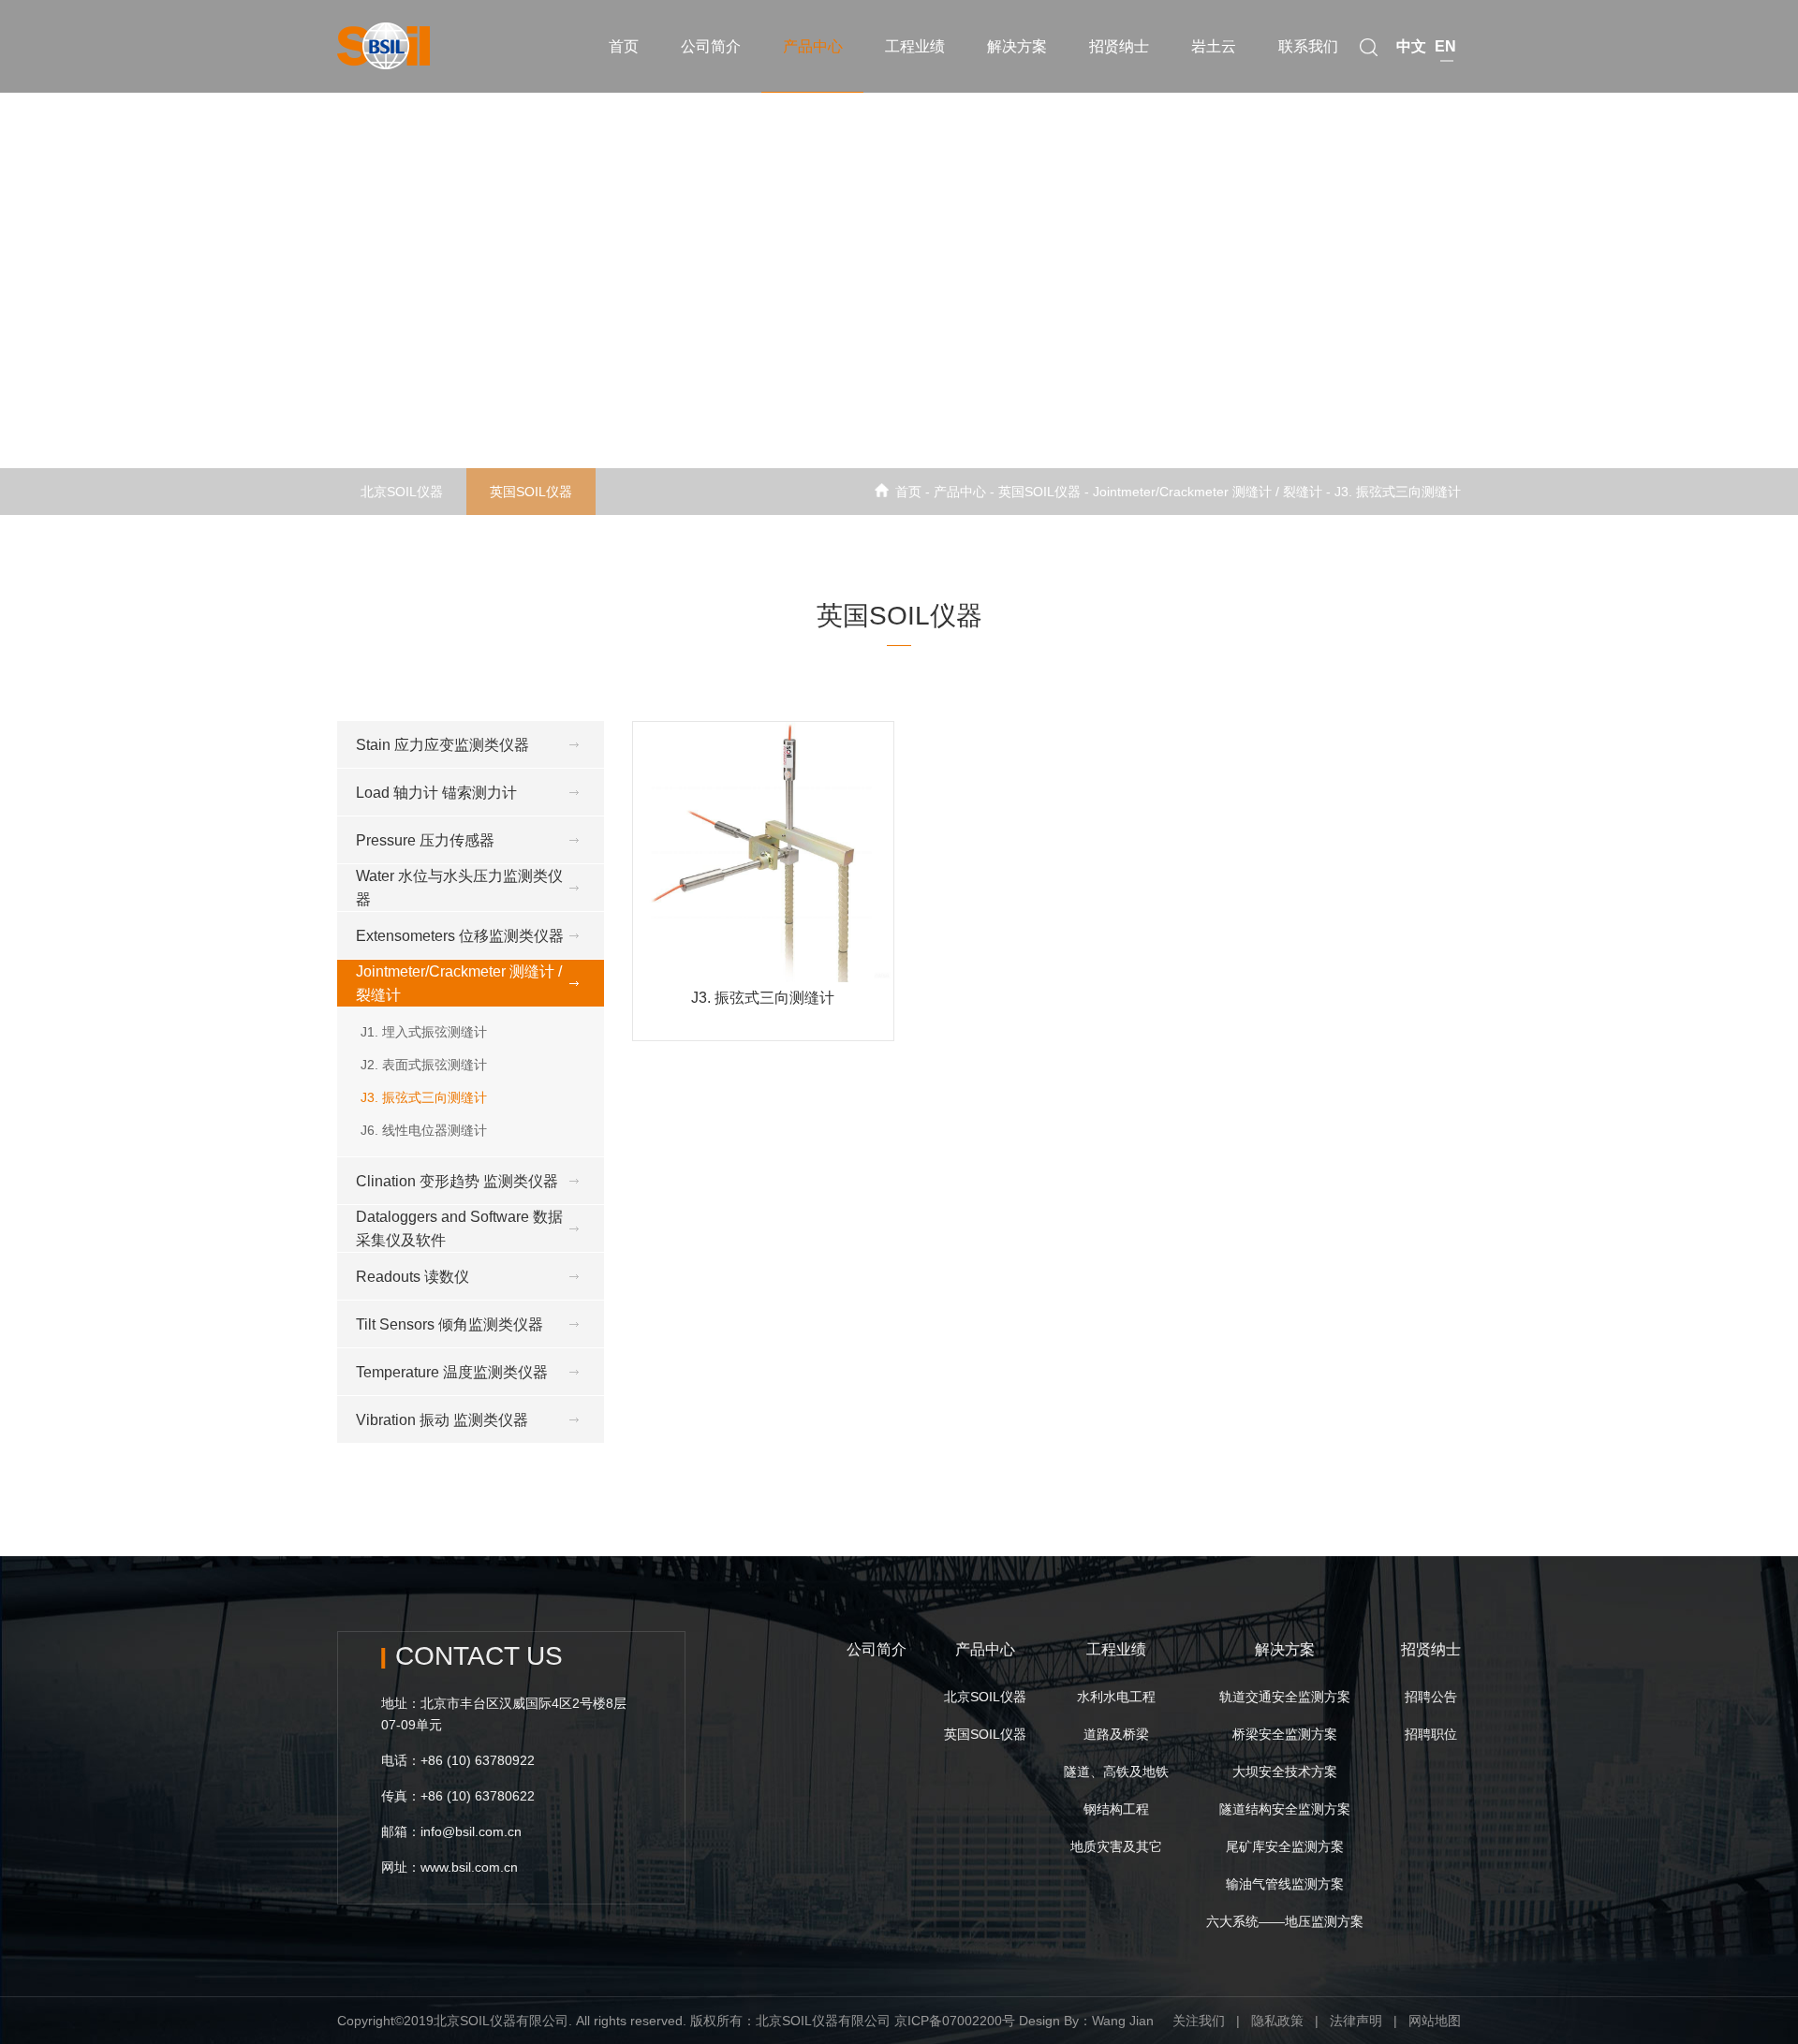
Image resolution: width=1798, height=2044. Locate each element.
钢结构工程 (1116, 1809)
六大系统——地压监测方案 (1285, 1921)
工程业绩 (915, 46)
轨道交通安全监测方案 (1285, 1697)
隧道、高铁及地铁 (1116, 1772)
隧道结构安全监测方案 (1285, 1809)
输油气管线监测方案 (1285, 1884)
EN (1445, 46)
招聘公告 (1431, 1697)
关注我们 (1199, 2021)
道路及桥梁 (1116, 1734)
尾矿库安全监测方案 (1285, 1846)
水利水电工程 (1116, 1697)
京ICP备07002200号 (955, 2021)
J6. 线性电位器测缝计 (424, 1130)
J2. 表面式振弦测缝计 (424, 1065)
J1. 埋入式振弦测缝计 (424, 1032)
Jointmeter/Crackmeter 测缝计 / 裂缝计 (1208, 492)
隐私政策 (1277, 2021)
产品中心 (813, 46)
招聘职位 (1431, 1734)
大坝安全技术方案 (1285, 1772)
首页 (624, 46)
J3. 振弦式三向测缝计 (1398, 492)
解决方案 (1017, 46)
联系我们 (1308, 46)
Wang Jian (1123, 2021)
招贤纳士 (1119, 46)
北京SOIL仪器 (402, 492)
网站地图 (1435, 2021)
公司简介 (711, 46)
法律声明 (1356, 2021)
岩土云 (1214, 46)
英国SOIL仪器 (531, 492)
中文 (1411, 46)
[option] (899, 257)
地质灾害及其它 (1116, 1846)
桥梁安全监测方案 (1285, 1734)
